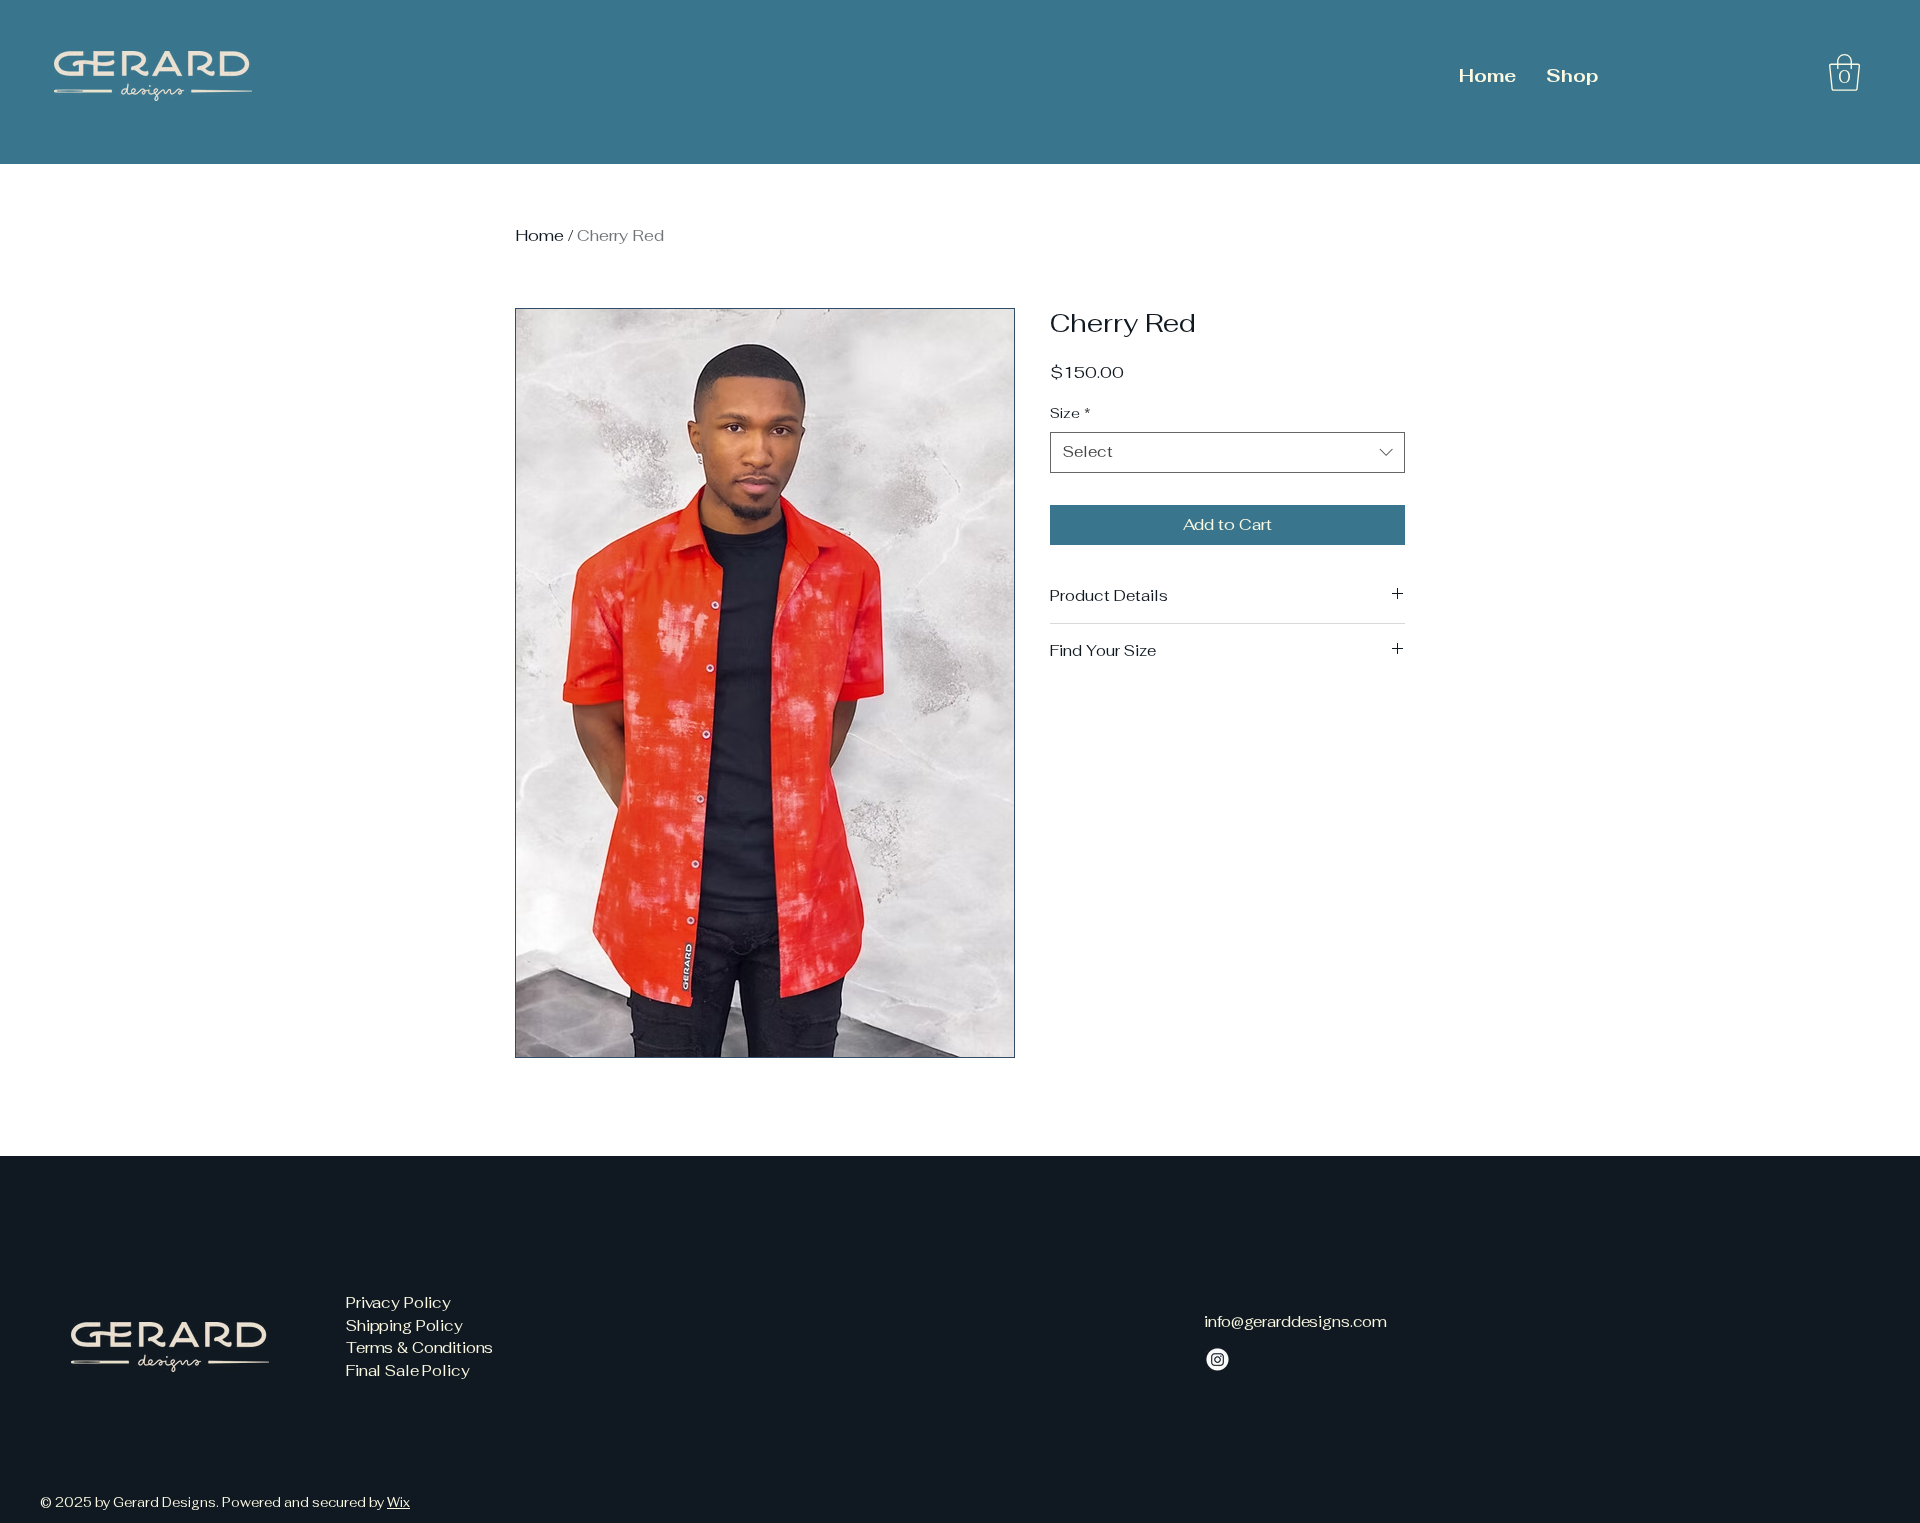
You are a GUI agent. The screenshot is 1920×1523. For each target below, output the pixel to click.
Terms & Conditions (419, 1347)
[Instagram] (1217, 1359)
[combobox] (1227, 452)
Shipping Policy (404, 1325)
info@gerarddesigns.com (1295, 1321)
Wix (398, 1502)
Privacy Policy (398, 1302)
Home (539, 235)
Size (1070, 413)
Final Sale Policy (407, 1370)
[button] (1844, 72)
